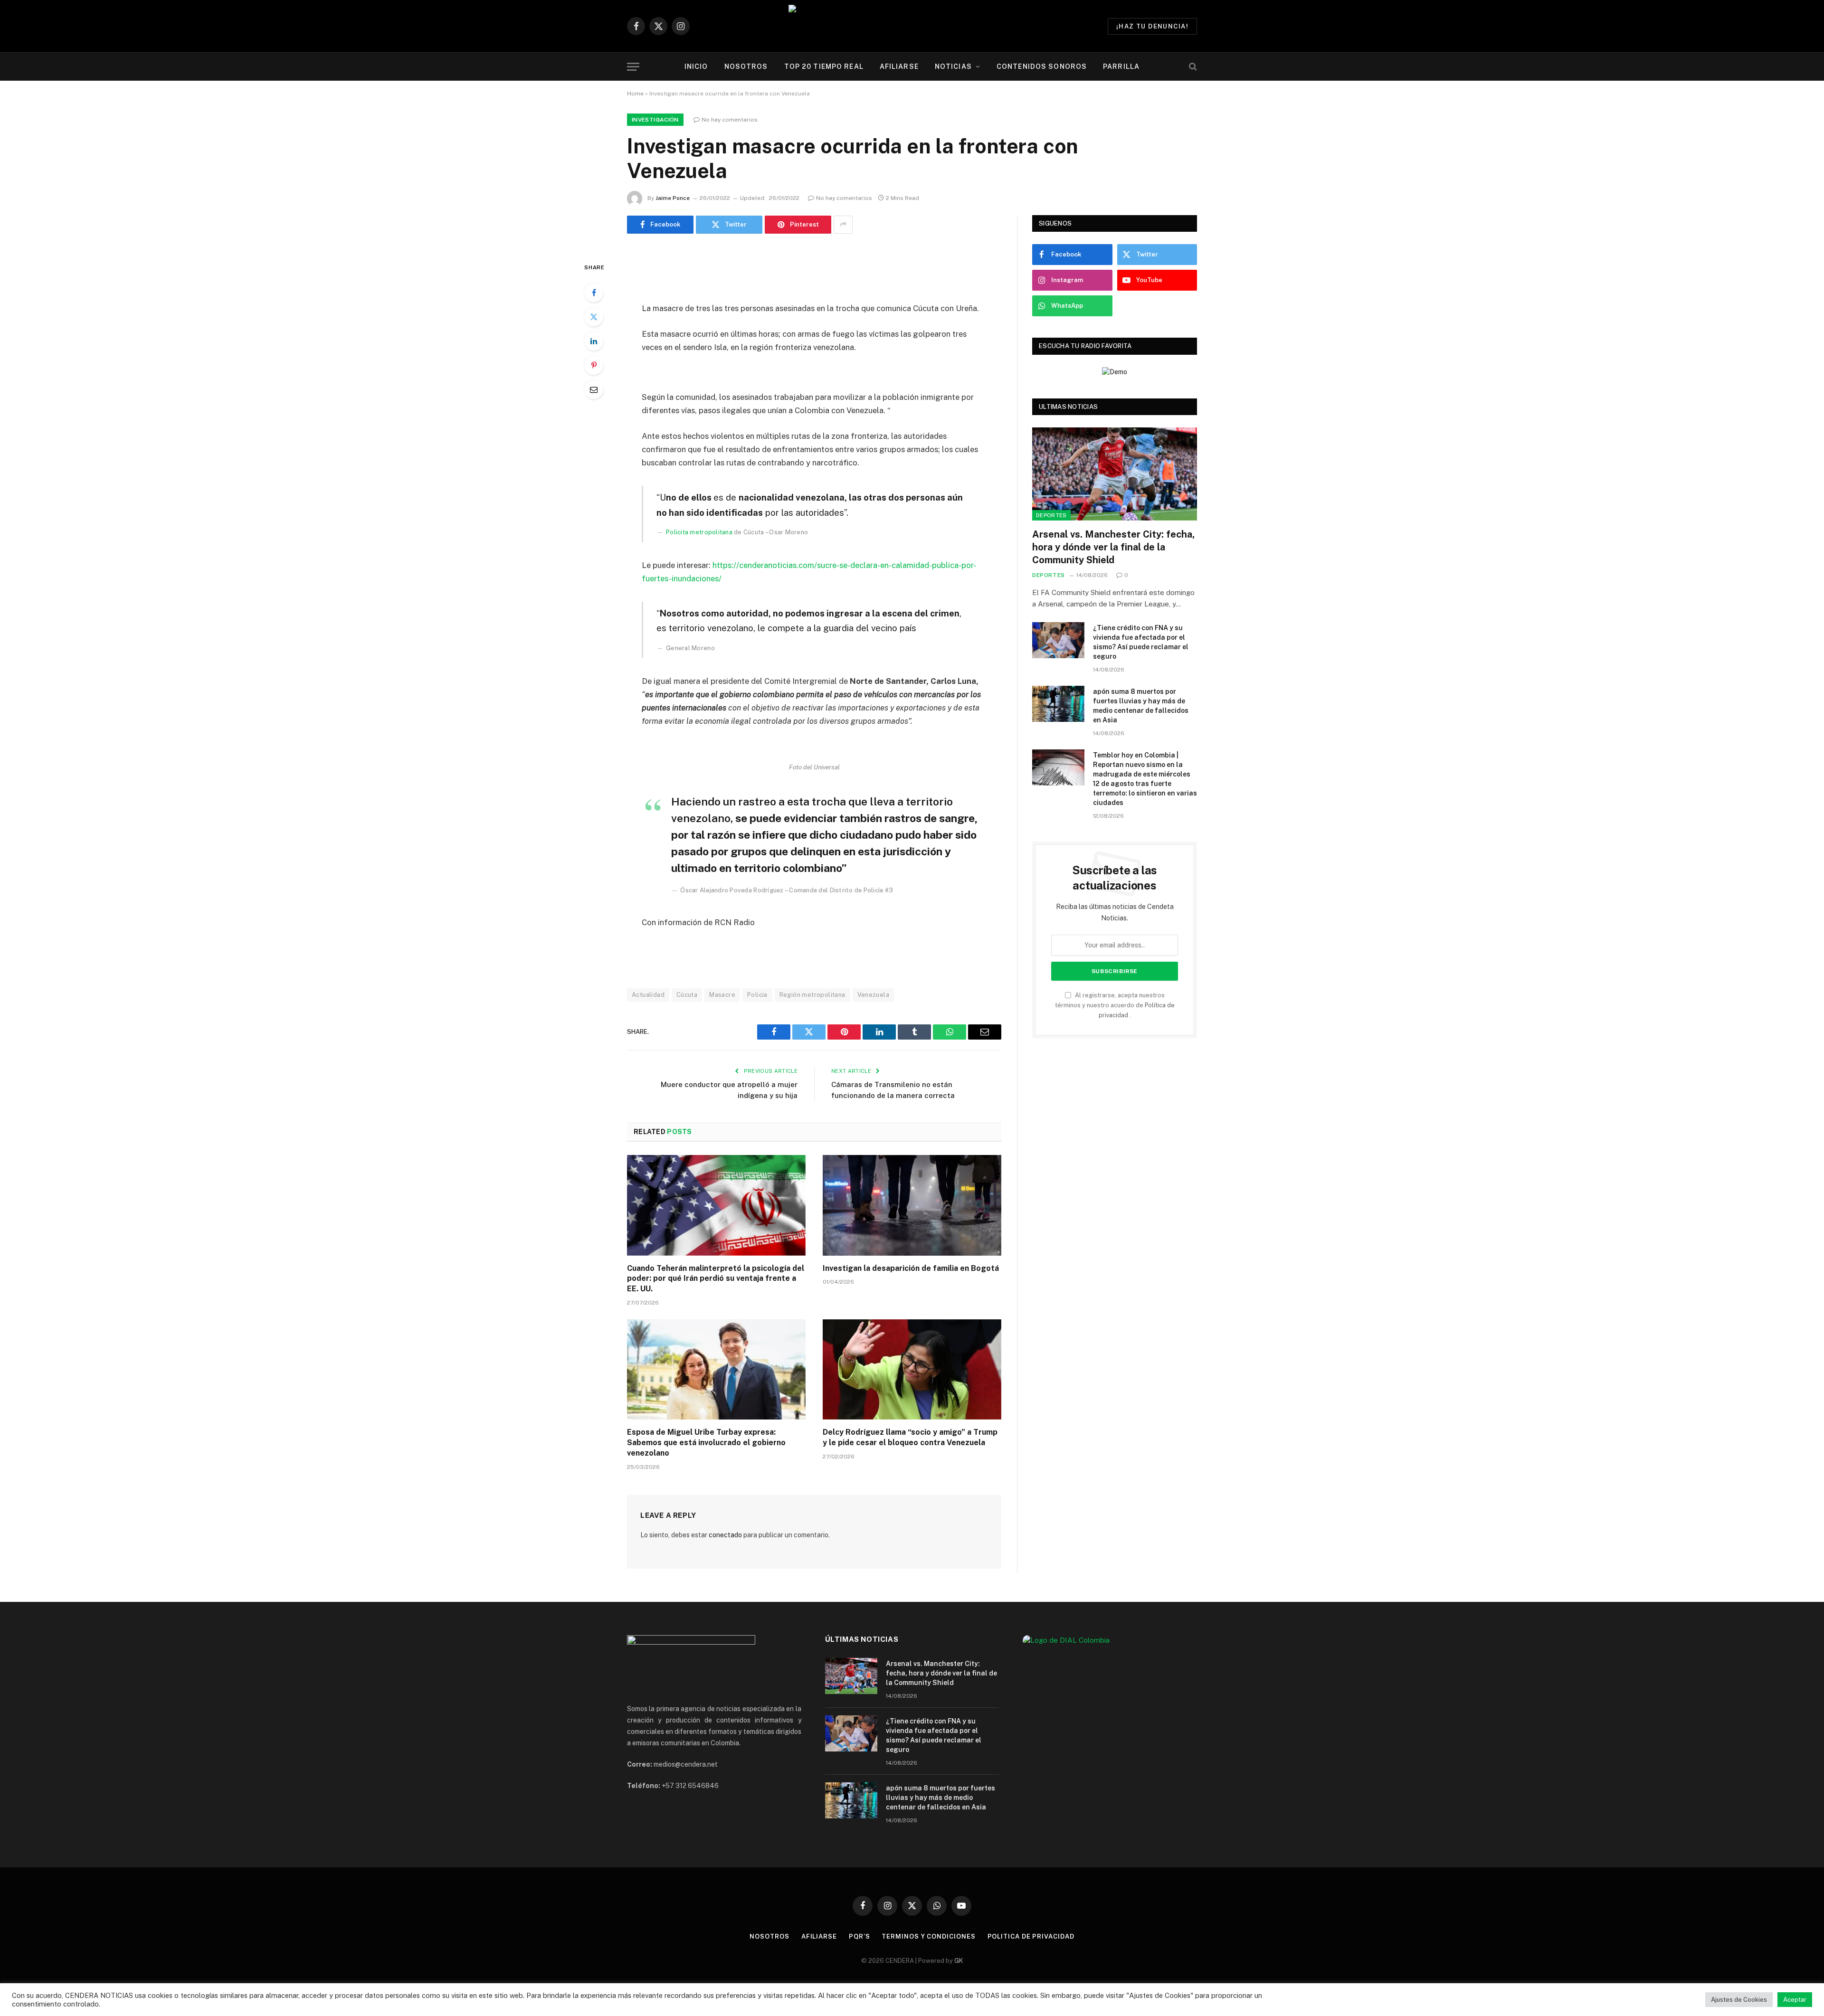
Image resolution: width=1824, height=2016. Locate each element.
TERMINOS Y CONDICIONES (928, 1936)
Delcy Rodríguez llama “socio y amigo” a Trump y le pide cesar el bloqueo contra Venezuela (910, 1437)
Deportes (1051, 515)
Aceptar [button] (1795, 2000)
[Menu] (633, 67)
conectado (725, 1535)
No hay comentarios (730, 120)
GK (959, 1961)
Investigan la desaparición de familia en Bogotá (911, 1268)
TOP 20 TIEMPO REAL (824, 66)
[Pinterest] (594, 365)
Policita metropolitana (699, 532)
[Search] (1192, 67)
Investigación (655, 120)
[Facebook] (594, 293)
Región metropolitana (812, 995)
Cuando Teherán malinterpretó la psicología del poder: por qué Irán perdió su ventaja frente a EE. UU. (716, 1279)
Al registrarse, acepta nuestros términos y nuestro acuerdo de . (1115, 1005)
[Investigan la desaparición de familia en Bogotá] (912, 1205)
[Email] (594, 389)
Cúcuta (687, 995)
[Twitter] (594, 317)
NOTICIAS (953, 66)
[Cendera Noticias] (912, 26)
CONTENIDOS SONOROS (1042, 66)
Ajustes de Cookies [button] (1739, 2000)
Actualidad (648, 995)
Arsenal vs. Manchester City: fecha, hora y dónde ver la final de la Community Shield (1113, 547)
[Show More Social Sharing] (843, 225)
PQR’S (860, 1936)
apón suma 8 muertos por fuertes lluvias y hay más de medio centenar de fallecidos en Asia (1141, 706)
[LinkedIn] (594, 341)
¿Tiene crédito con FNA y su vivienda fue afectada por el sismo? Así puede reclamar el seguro (1141, 642)
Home (635, 94)
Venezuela (874, 995)
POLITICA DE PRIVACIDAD (1031, 1936)
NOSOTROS (746, 66)
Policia (757, 995)
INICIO (696, 66)
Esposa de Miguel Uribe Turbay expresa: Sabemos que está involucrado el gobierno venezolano (706, 1443)
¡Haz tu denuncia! (1152, 26)
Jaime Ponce (673, 198)
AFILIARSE (899, 66)
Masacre (722, 995)
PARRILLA (1121, 66)
